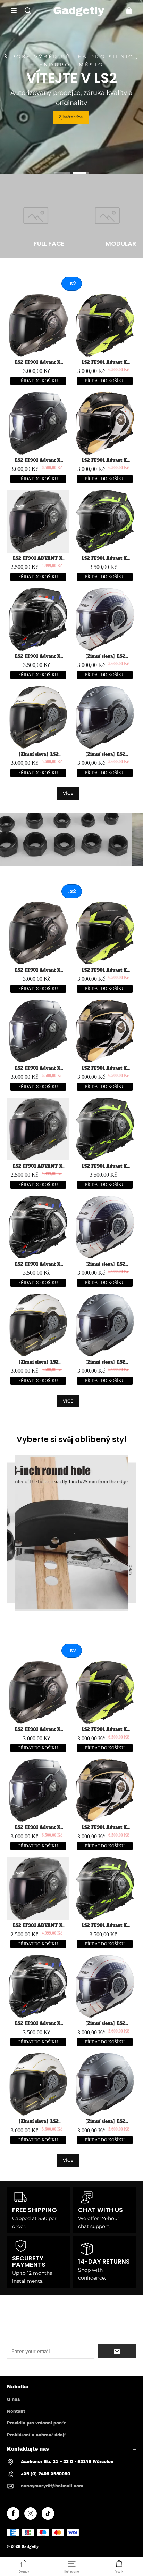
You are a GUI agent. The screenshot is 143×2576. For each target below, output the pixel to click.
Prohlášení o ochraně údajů (37, 2435)
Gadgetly (30, 2547)
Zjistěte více (71, 117)
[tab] (62, 173)
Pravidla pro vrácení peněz (36, 2423)
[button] (14, 10)
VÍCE (68, 793)
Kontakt (16, 2411)
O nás (13, 2399)
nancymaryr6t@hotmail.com (52, 2486)
